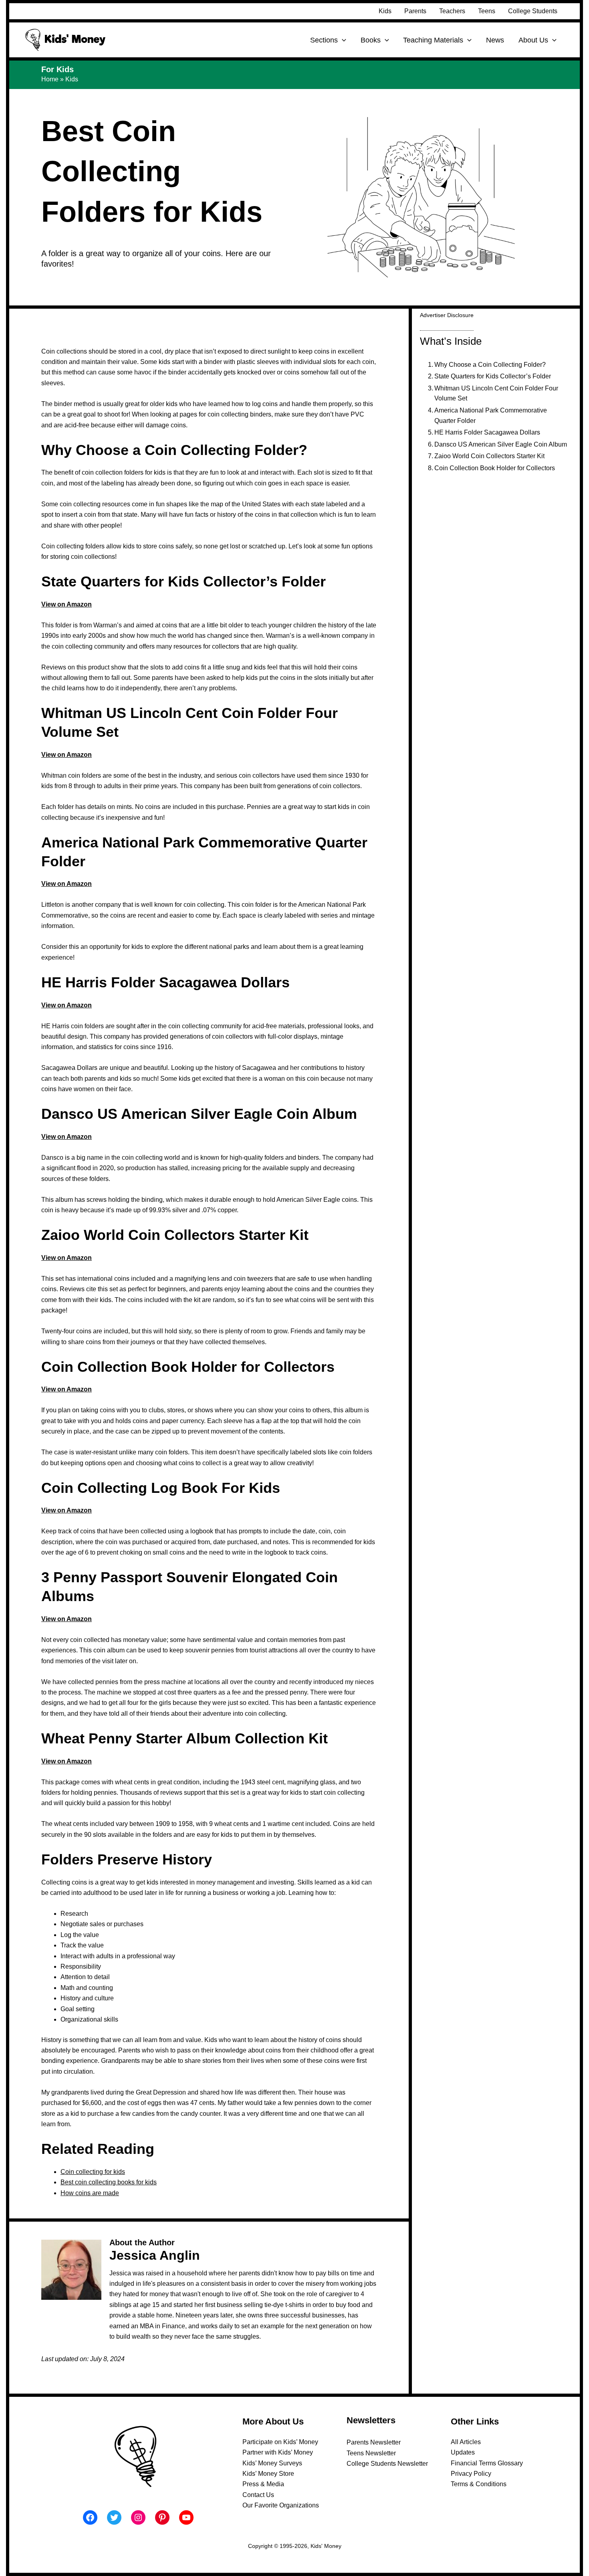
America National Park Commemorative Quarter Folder (491, 416)
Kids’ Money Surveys (272, 2463)
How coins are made (90, 2193)
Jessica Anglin (155, 2255)
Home (50, 79)
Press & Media (263, 2484)
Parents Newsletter (374, 2442)
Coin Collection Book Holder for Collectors (495, 468)
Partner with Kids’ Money (278, 2452)
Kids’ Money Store (268, 2474)
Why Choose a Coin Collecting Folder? (490, 365)
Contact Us (258, 2495)
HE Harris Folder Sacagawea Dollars (487, 432)
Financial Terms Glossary (487, 2463)
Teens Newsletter (371, 2453)
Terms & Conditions (479, 2484)
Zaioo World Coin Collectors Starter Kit (489, 456)
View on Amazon (67, 604)
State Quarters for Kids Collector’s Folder (493, 376)
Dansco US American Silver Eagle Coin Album (501, 444)
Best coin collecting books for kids (109, 2182)
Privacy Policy (471, 2474)
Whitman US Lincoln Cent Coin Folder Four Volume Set (496, 393)
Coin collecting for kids (93, 2172)
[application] (342, 40)
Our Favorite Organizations (281, 2505)
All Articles (466, 2442)
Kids (72, 79)
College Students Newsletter (387, 2464)
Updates (463, 2452)
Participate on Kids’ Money (280, 2442)
